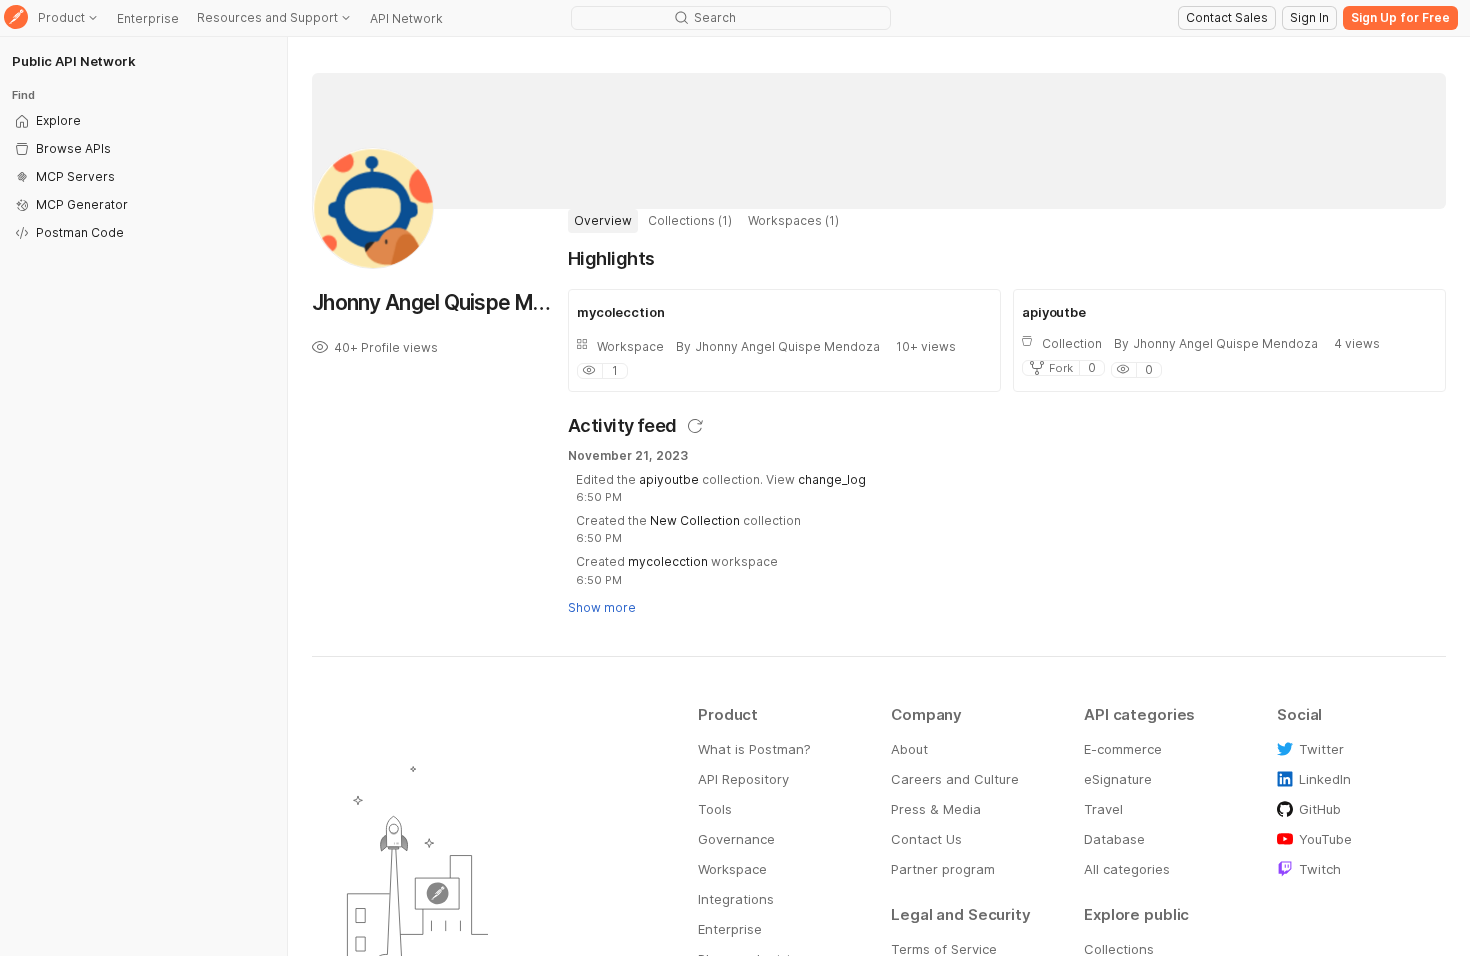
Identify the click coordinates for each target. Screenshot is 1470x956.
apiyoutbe (669, 479)
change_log (832, 479)
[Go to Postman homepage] (16, 18)
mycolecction (668, 561)
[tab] (603, 221)
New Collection (695, 520)
